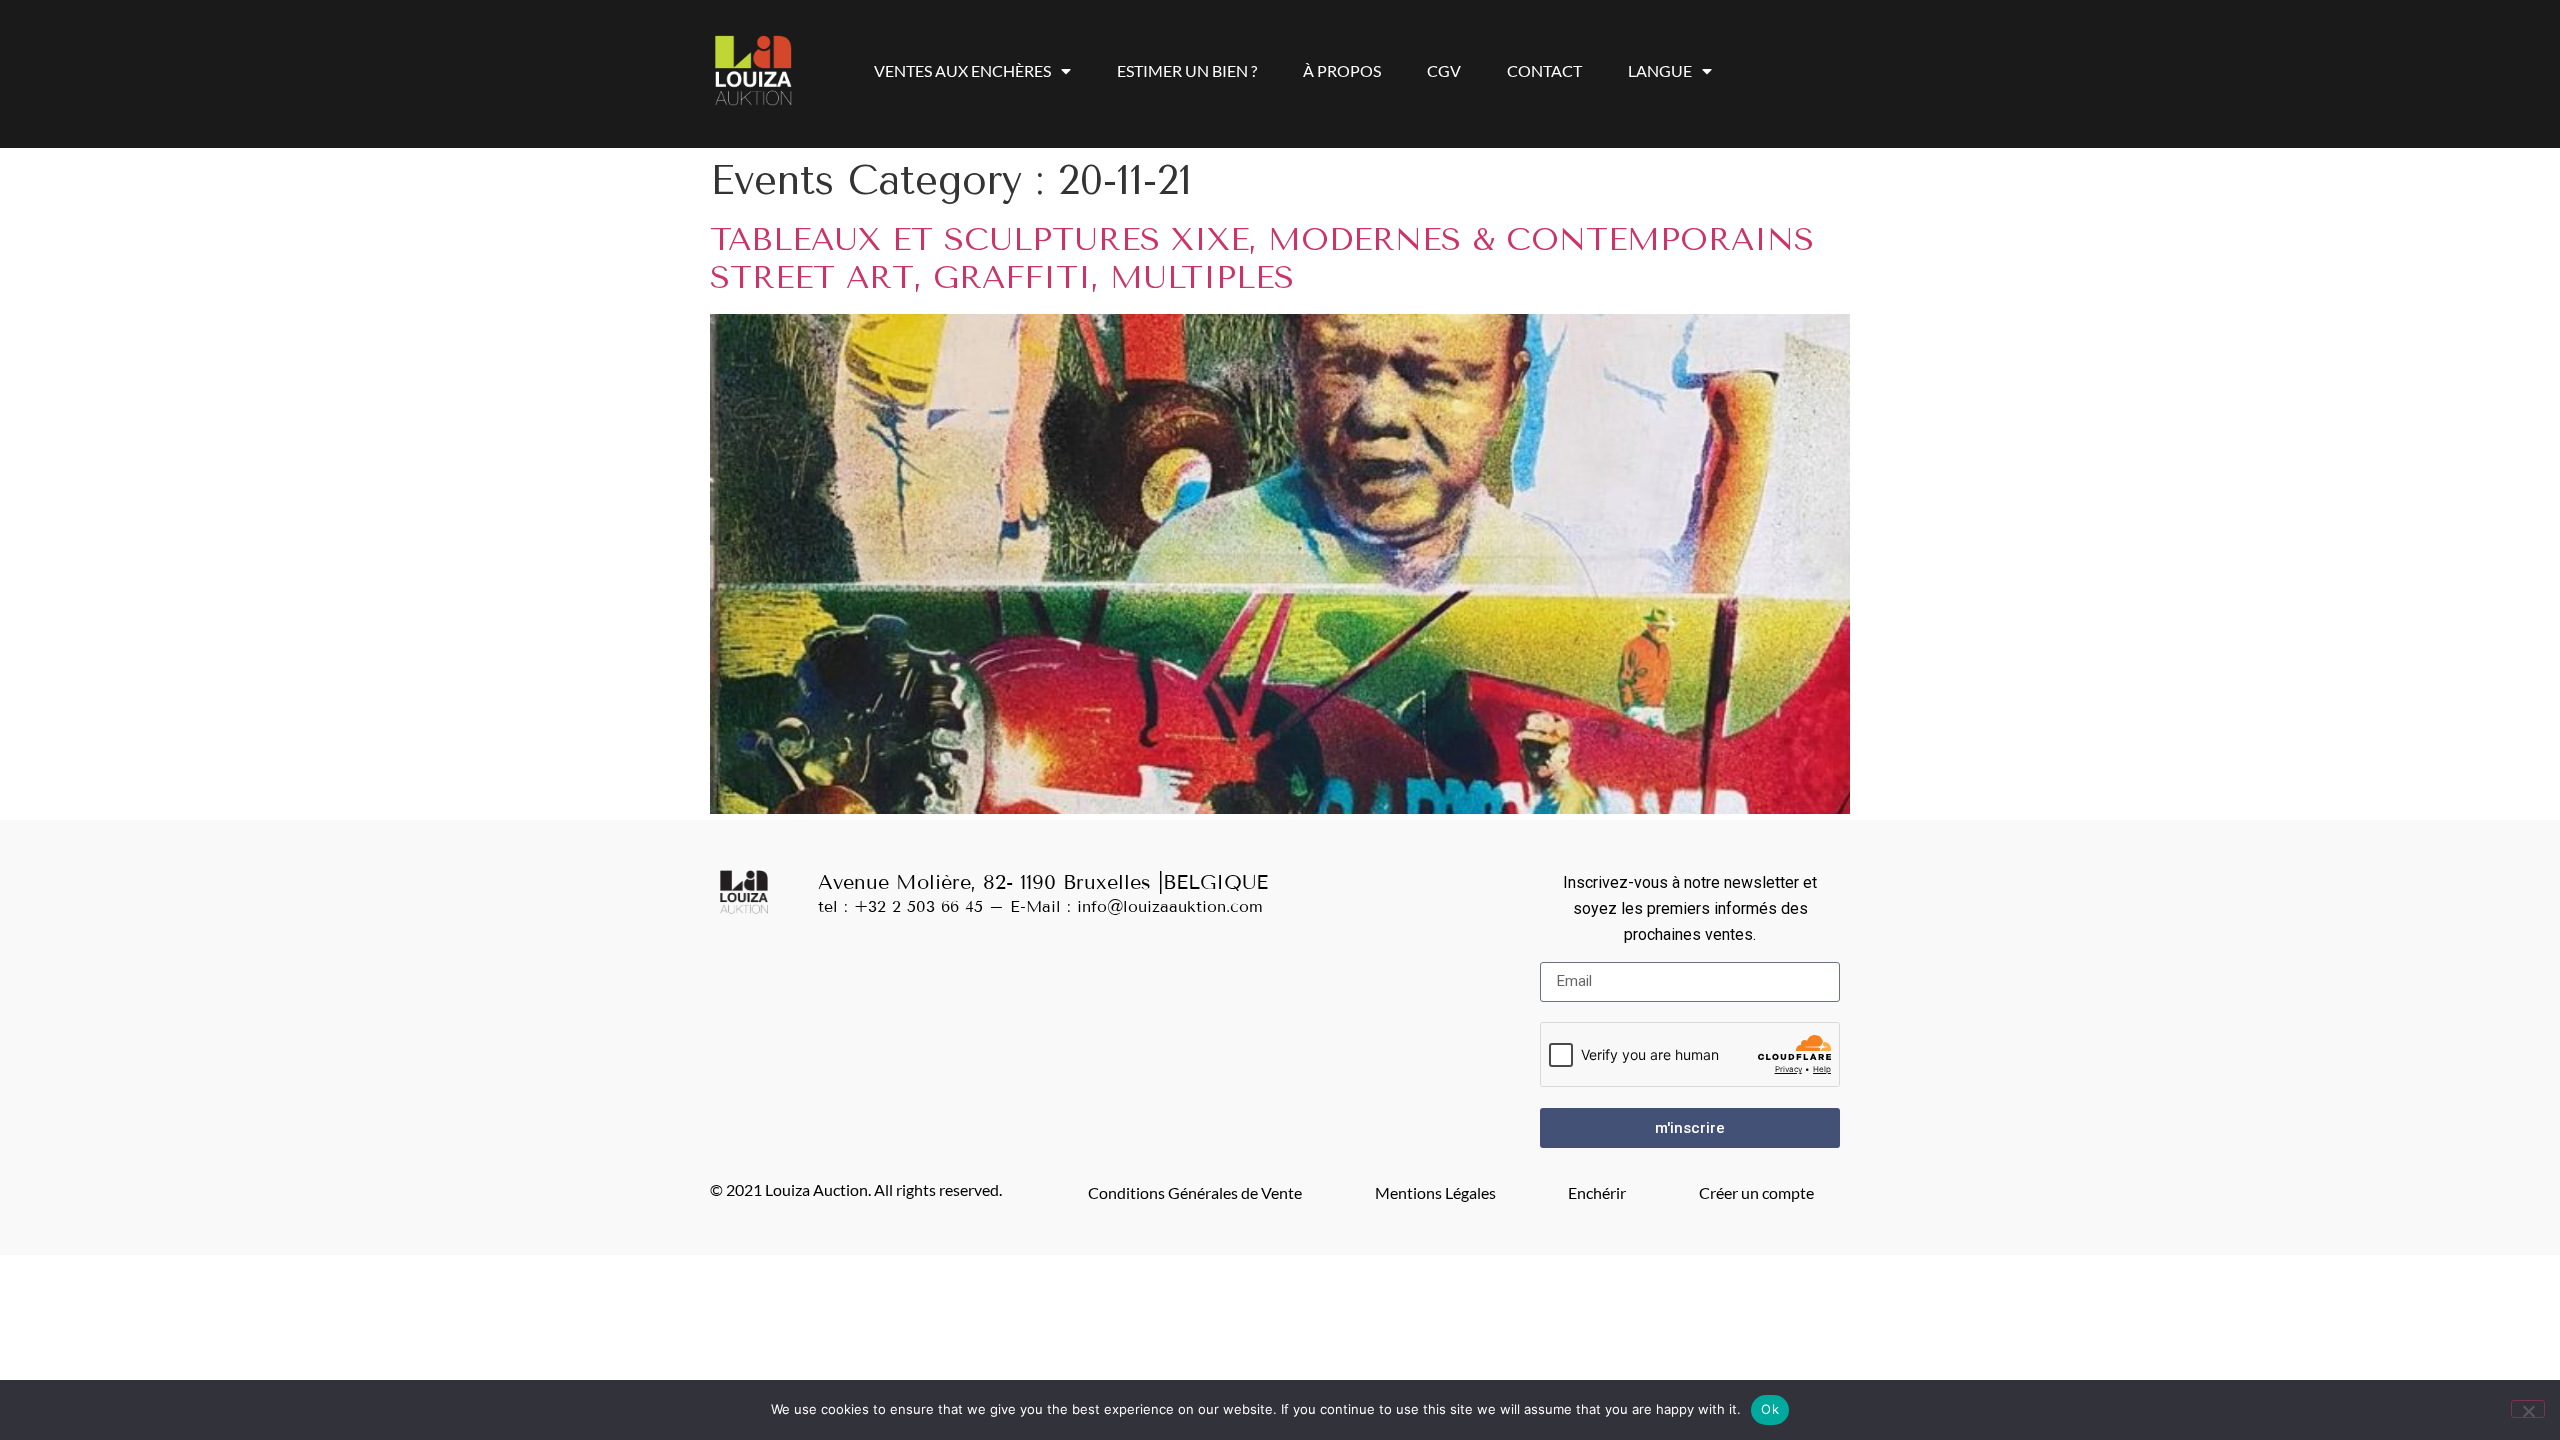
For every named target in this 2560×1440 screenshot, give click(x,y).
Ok (1770, 1409)
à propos (1342, 70)
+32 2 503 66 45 (918, 906)
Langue (1660, 70)
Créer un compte (1756, 1192)
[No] (2528, 1409)
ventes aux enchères (962, 70)
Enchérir (1597, 1192)
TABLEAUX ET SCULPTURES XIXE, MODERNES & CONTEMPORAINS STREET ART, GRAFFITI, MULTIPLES (1262, 258)
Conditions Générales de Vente (1195, 1192)
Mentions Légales (1435, 1192)
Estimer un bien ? (1187, 70)
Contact (1544, 70)
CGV (1444, 70)
